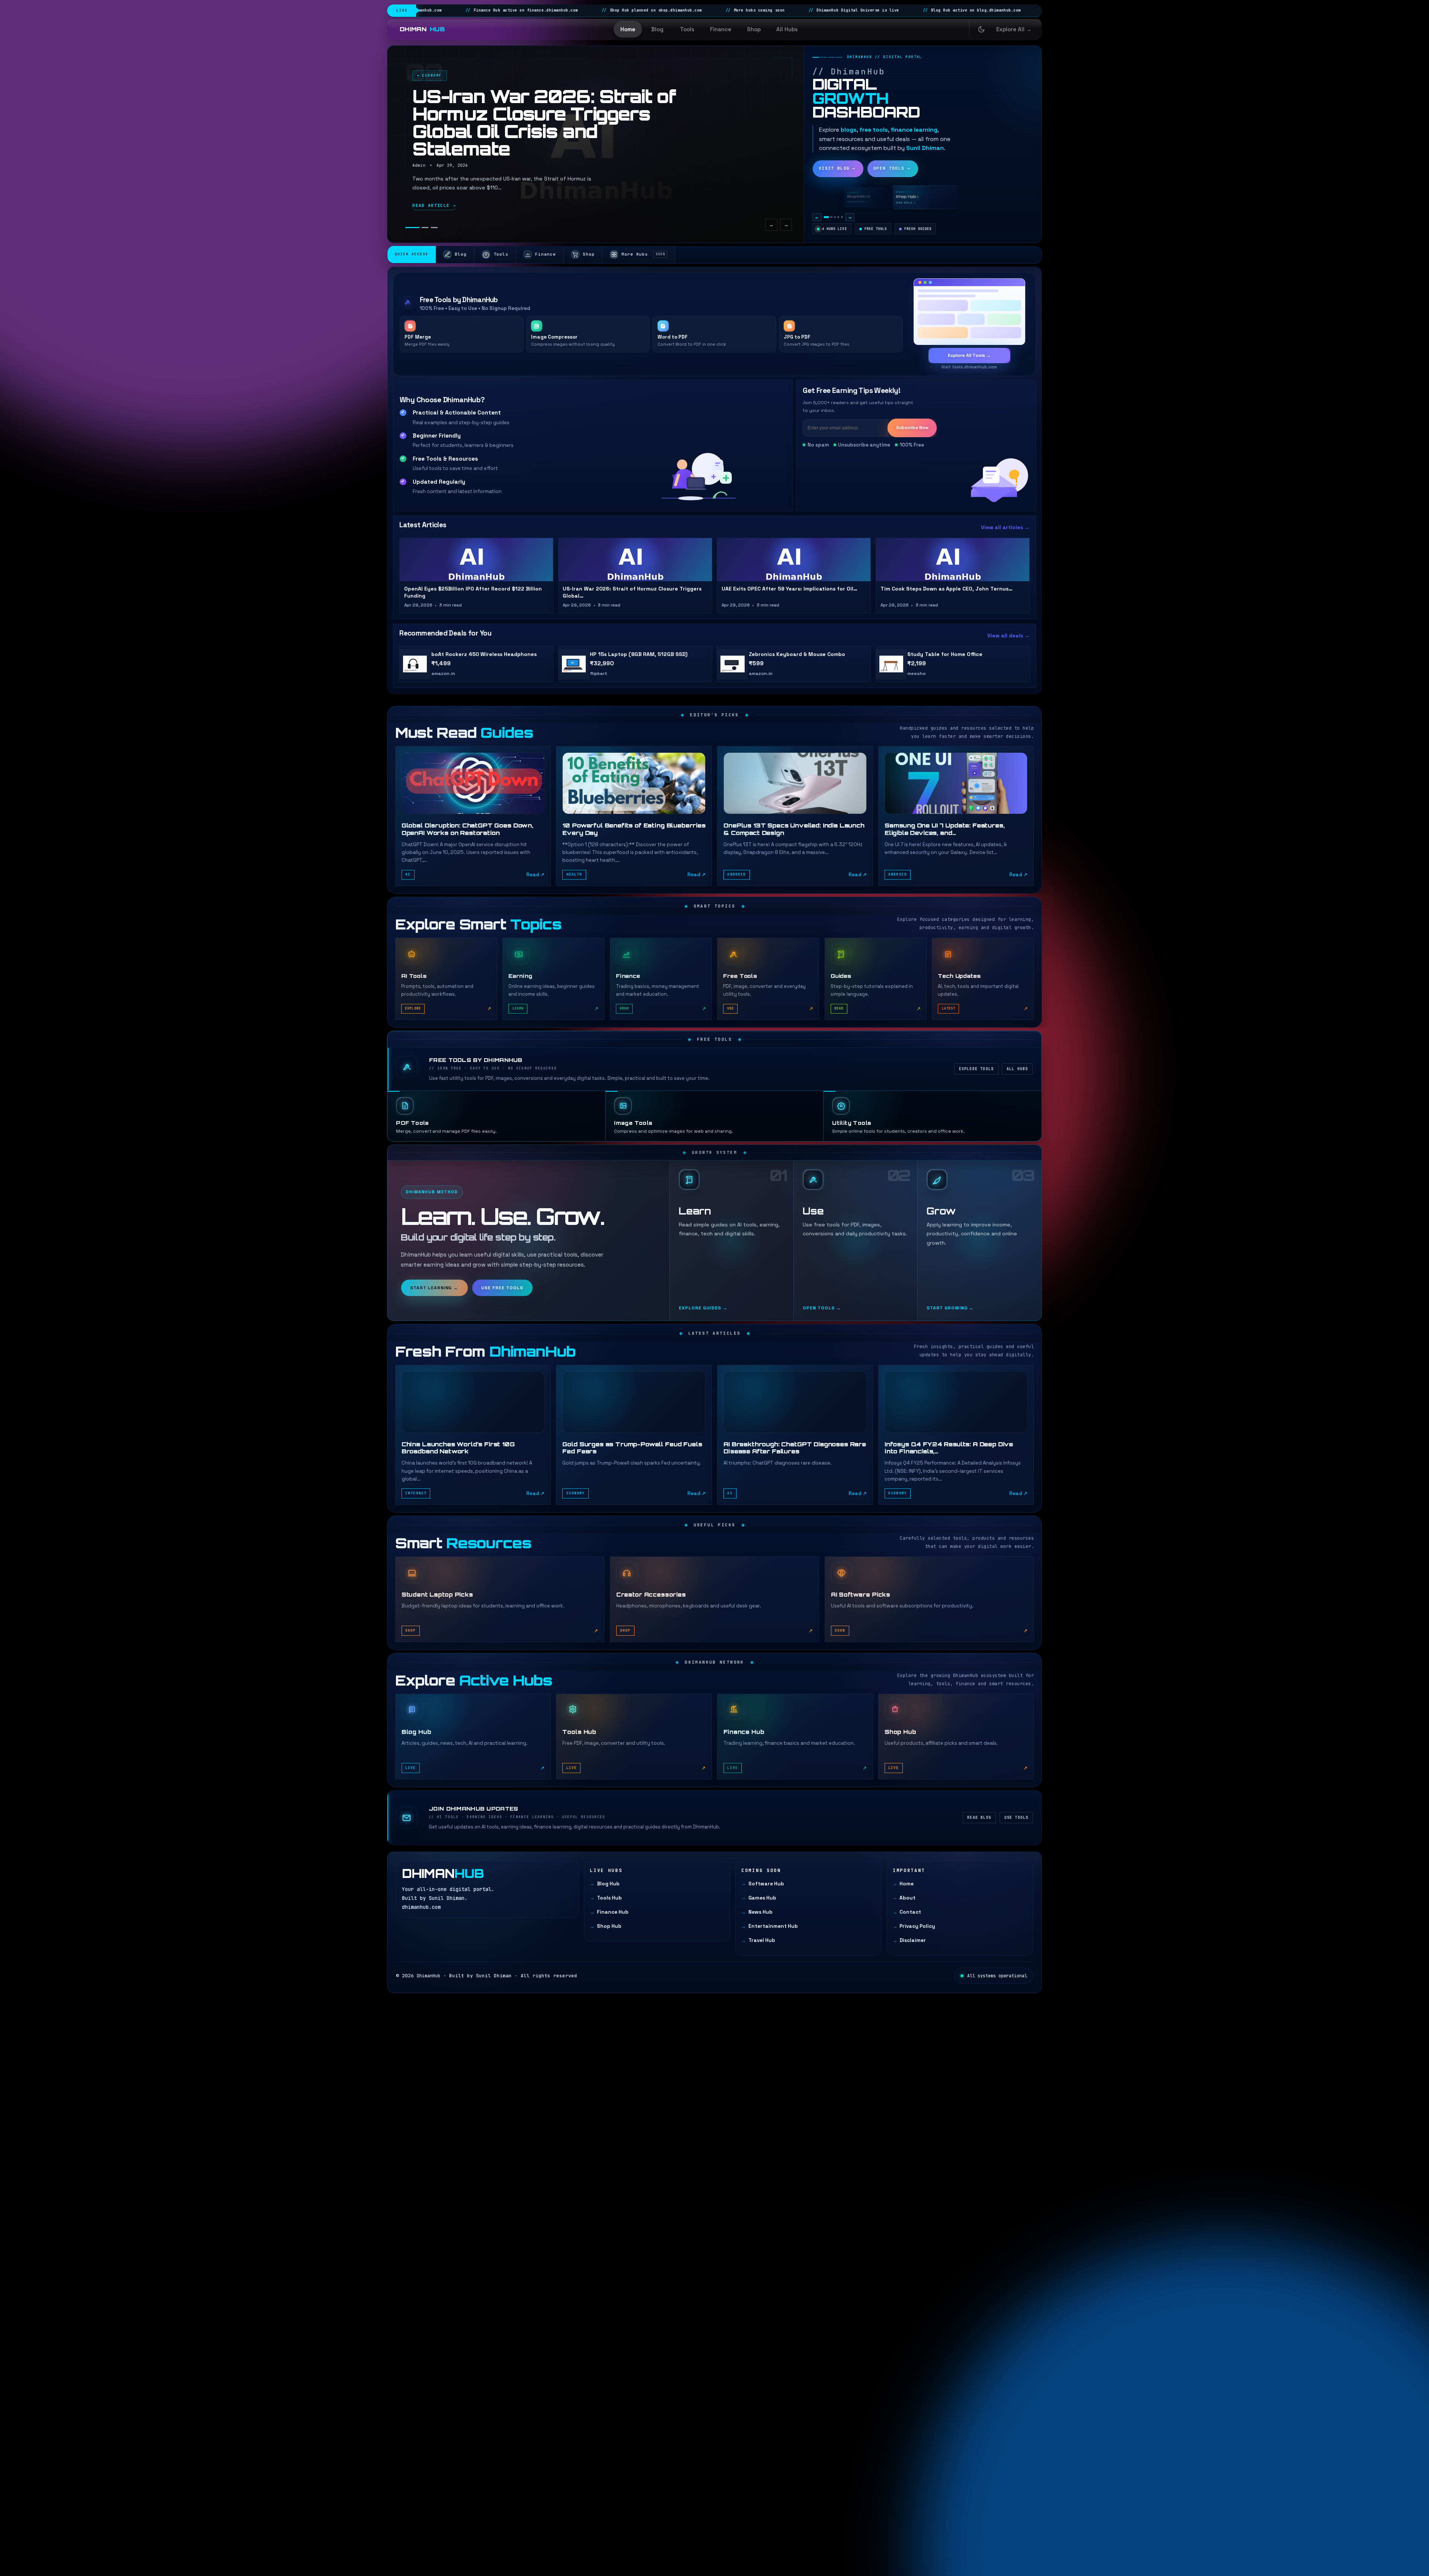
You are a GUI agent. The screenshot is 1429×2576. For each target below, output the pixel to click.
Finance (721, 29)
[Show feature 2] (829, 217)
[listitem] (473, 816)
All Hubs (787, 29)
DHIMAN (422, 29)
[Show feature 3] (832, 217)
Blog (657, 29)
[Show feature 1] (825, 217)
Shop (754, 29)
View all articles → (1005, 527)
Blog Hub (608, 1884)
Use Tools (1016, 1817)
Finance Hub (613, 1912)
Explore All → (1014, 29)
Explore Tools (976, 1069)
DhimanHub (429, 1976)
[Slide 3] (431, 228)
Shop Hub (609, 1926)
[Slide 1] (409, 228)
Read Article (434, 205)
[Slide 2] (418, 228)
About (907, 1898)
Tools (687, 29)
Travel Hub (762, 1940)
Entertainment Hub (773, 1926)
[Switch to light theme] (981, 29)
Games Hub (762, 1898)
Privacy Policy (917, 1926)
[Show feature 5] (840, 217)
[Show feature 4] (835, 217)
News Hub (760, 1912)
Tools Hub (609, 1898)
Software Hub (766, 1884)
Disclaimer (913, 1940)
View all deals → (1008, 636)
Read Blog (979, 1817)
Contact (910, 1912)
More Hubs (643, 254)
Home (628, 29)
